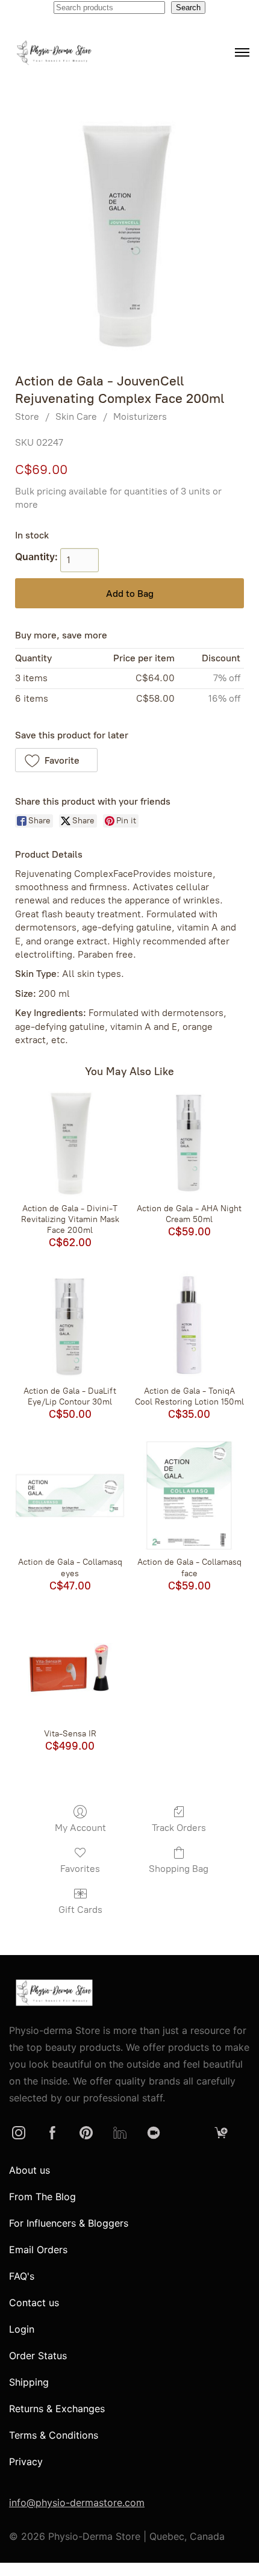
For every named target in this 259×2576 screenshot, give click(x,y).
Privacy (26, 2462)
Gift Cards (80, 1910)
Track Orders (179, 1828)
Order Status (38, 2356)
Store (27, 416)
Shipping (29, 2382)
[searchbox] (109, 8)
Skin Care (76, 416)
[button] (56, 760)
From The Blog (42, 2197)
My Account (80, 1828)
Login (22, 2329)
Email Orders (38, 2250)
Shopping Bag (179, 1869)
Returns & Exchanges (57, 2409)
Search (188, 8)
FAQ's (22, 2276)
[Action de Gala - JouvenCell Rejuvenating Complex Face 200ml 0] (129, 234)
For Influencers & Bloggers (69, 2223)
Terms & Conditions (54, 2435)
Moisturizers (140, 416)
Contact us (34, 2303)
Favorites (80, 1869)
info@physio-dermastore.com (77, 2503)
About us (30, 2170)
